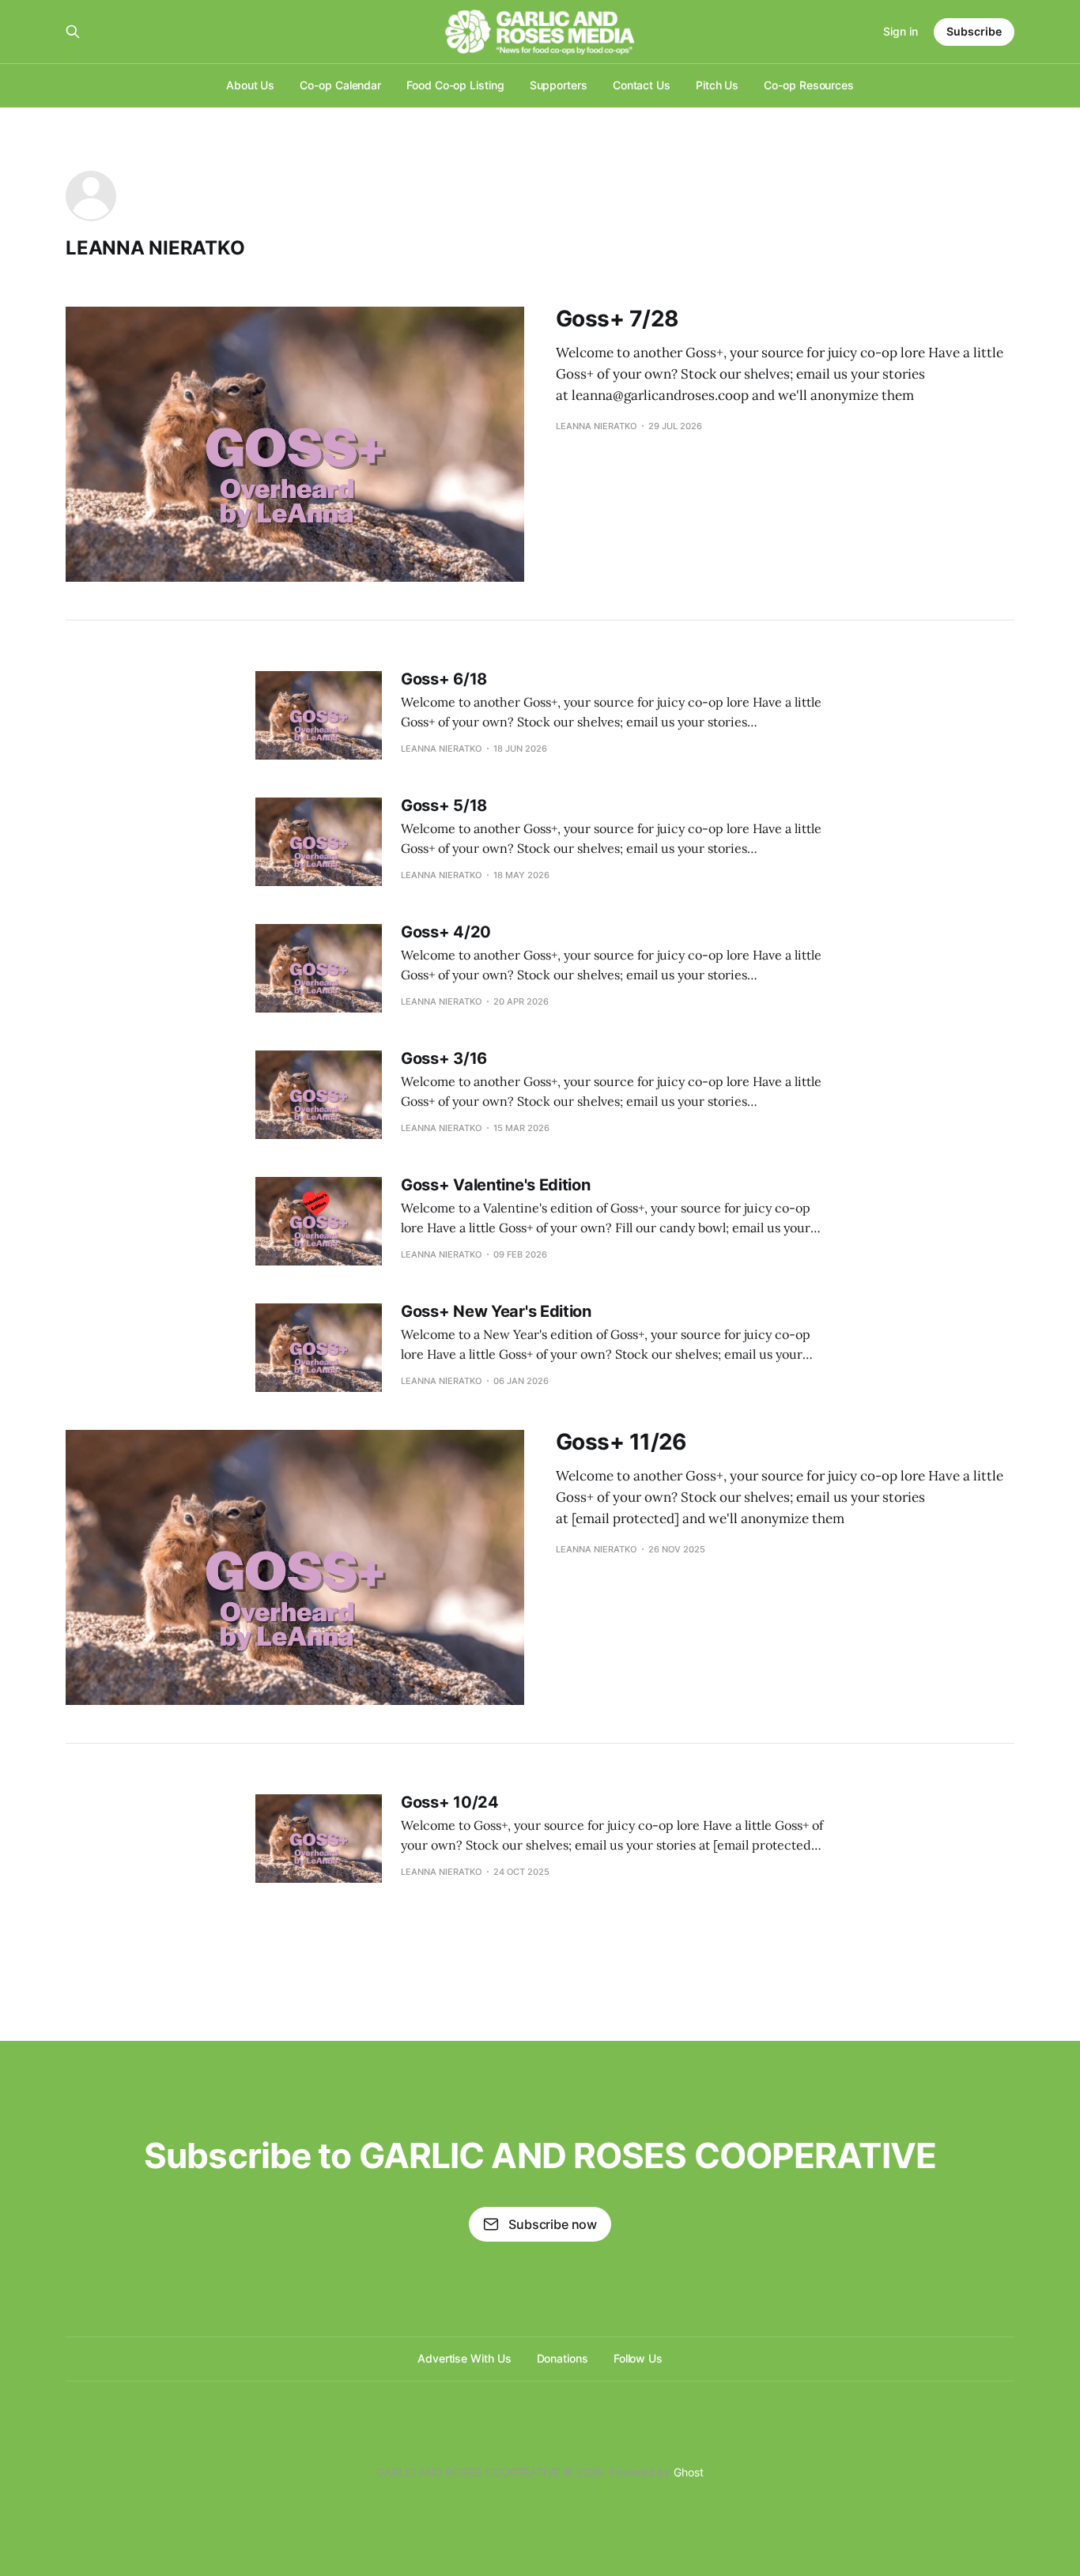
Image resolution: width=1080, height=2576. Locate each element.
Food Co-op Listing (455, 85)
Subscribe (974, 31)
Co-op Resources (809, 85)
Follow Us (638, 2358)
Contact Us (642, 85)
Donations (563, 2358)
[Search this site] (73, 32)
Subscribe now (553, 2224)
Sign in (901, 31)
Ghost (689, 2472)
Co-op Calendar (340, 85)
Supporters (559, 85)
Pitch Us (717, 85)
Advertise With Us (464, 2358)
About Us (250, 85)
